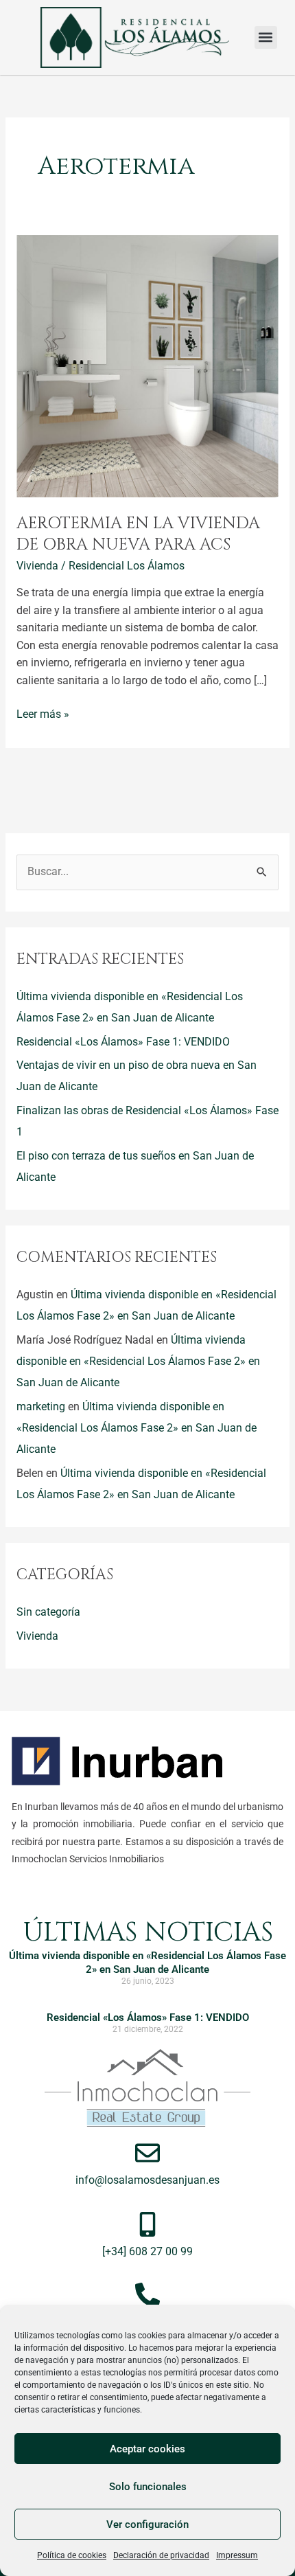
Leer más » (43, 713)
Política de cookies (72, 2555)
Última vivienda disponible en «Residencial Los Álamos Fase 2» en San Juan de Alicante (138, 1362)
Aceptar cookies (147, 2449)
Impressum (237, 2555)
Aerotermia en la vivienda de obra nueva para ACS (138, 534)
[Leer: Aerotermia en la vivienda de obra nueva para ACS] (147, 365)
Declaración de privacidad (161, 2555)
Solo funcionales (148, 2487)
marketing (41, 1407)
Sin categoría (48, 1612)
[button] (266, 37)
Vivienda (37, 566)
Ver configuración (147, 2524)
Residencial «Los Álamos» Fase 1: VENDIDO (123, 1042)
